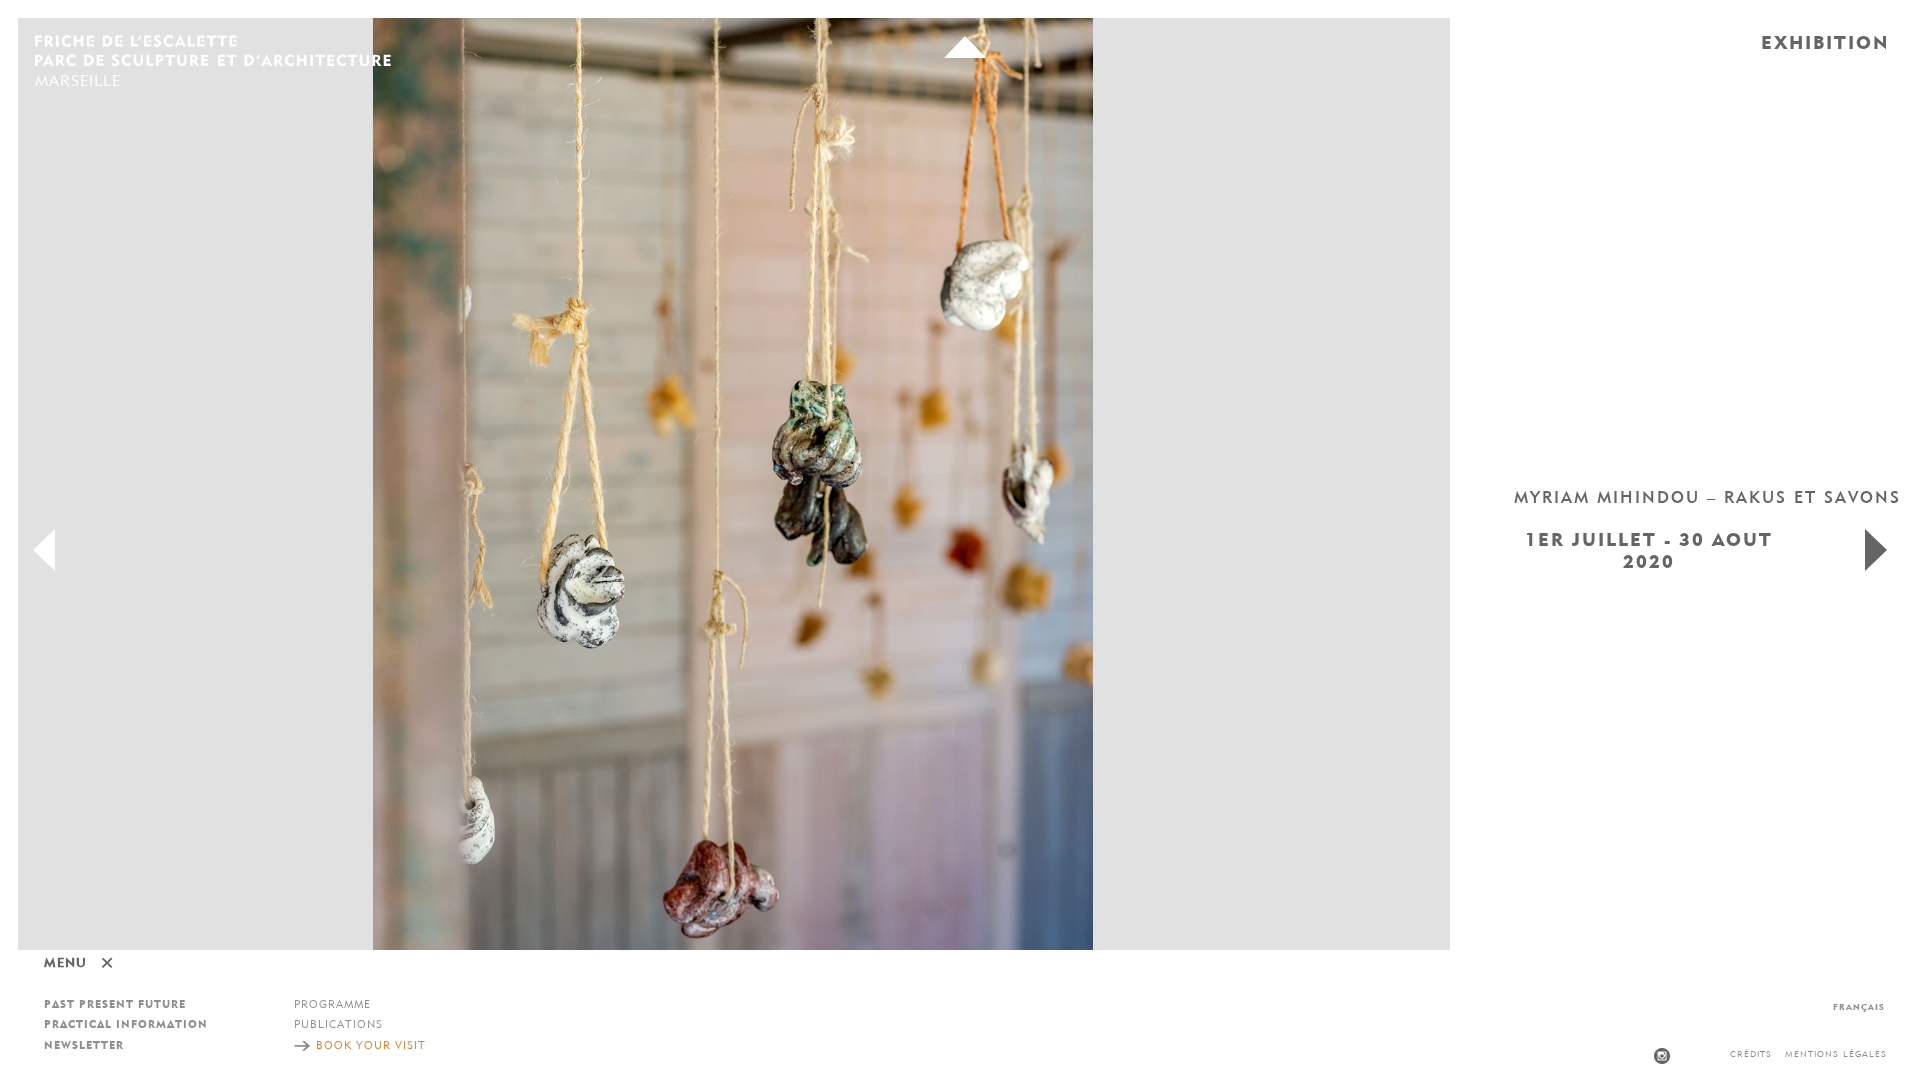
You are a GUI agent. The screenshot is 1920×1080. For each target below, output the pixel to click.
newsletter (84, 1046)
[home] (213, 53)
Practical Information (126, 1025)
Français (1859, 1007)
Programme (332, 1005)
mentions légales (1836, 1054)
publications (338, 1025)
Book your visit (371, 1046)
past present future (115, 1005)
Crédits (1751, 1054)
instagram (1662, 1056)
